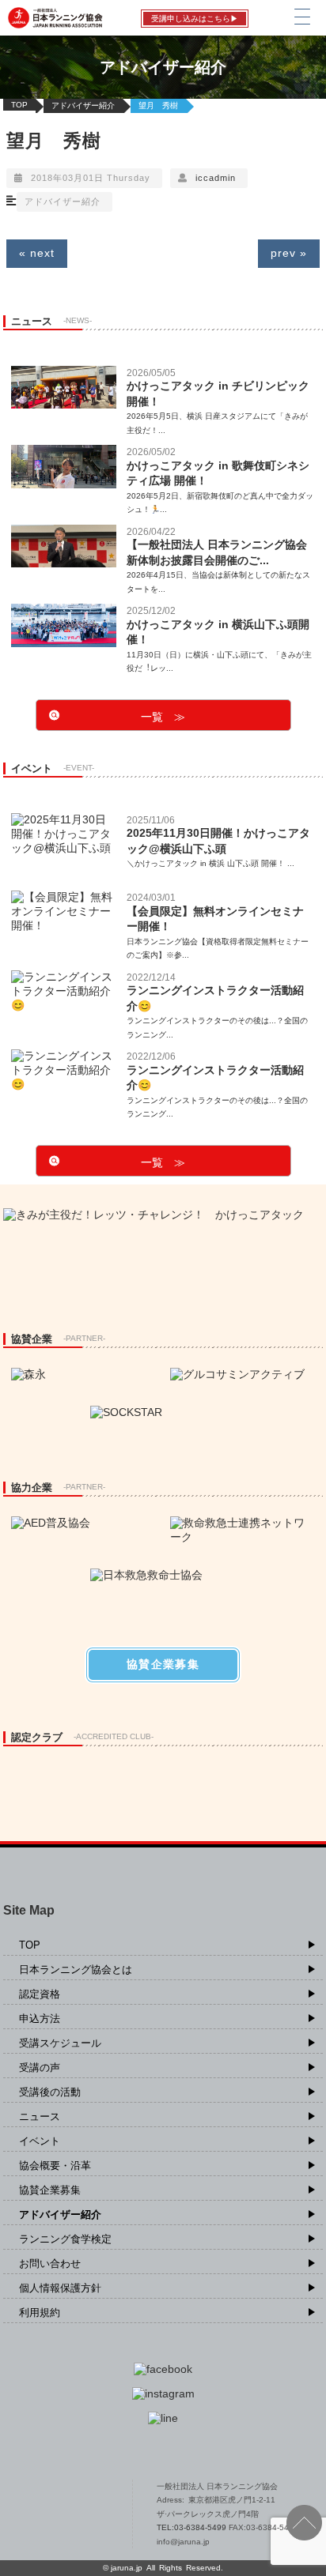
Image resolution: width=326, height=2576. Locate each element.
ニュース (40, 2117)
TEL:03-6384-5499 (193, 2527)
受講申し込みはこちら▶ (195, 19)
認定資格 (40, 1994)
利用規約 (40, 2312)
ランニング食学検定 (65, 2239)
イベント (40, 2141)
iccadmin (216, 178)
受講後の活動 (50, 2092)
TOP (19, 105)
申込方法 (40, 2019)
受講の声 (40, 2068)
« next (37, 253)
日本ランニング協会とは (76, 1970)
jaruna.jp (127, 2568)
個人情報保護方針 (60, 2288)
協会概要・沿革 (55, 2165)
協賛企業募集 (50, 2190)
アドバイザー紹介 (83, 105)
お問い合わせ (50, 2263)
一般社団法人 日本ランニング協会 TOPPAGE (63, 2514)
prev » (289, 253)
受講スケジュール (60, 2043)
